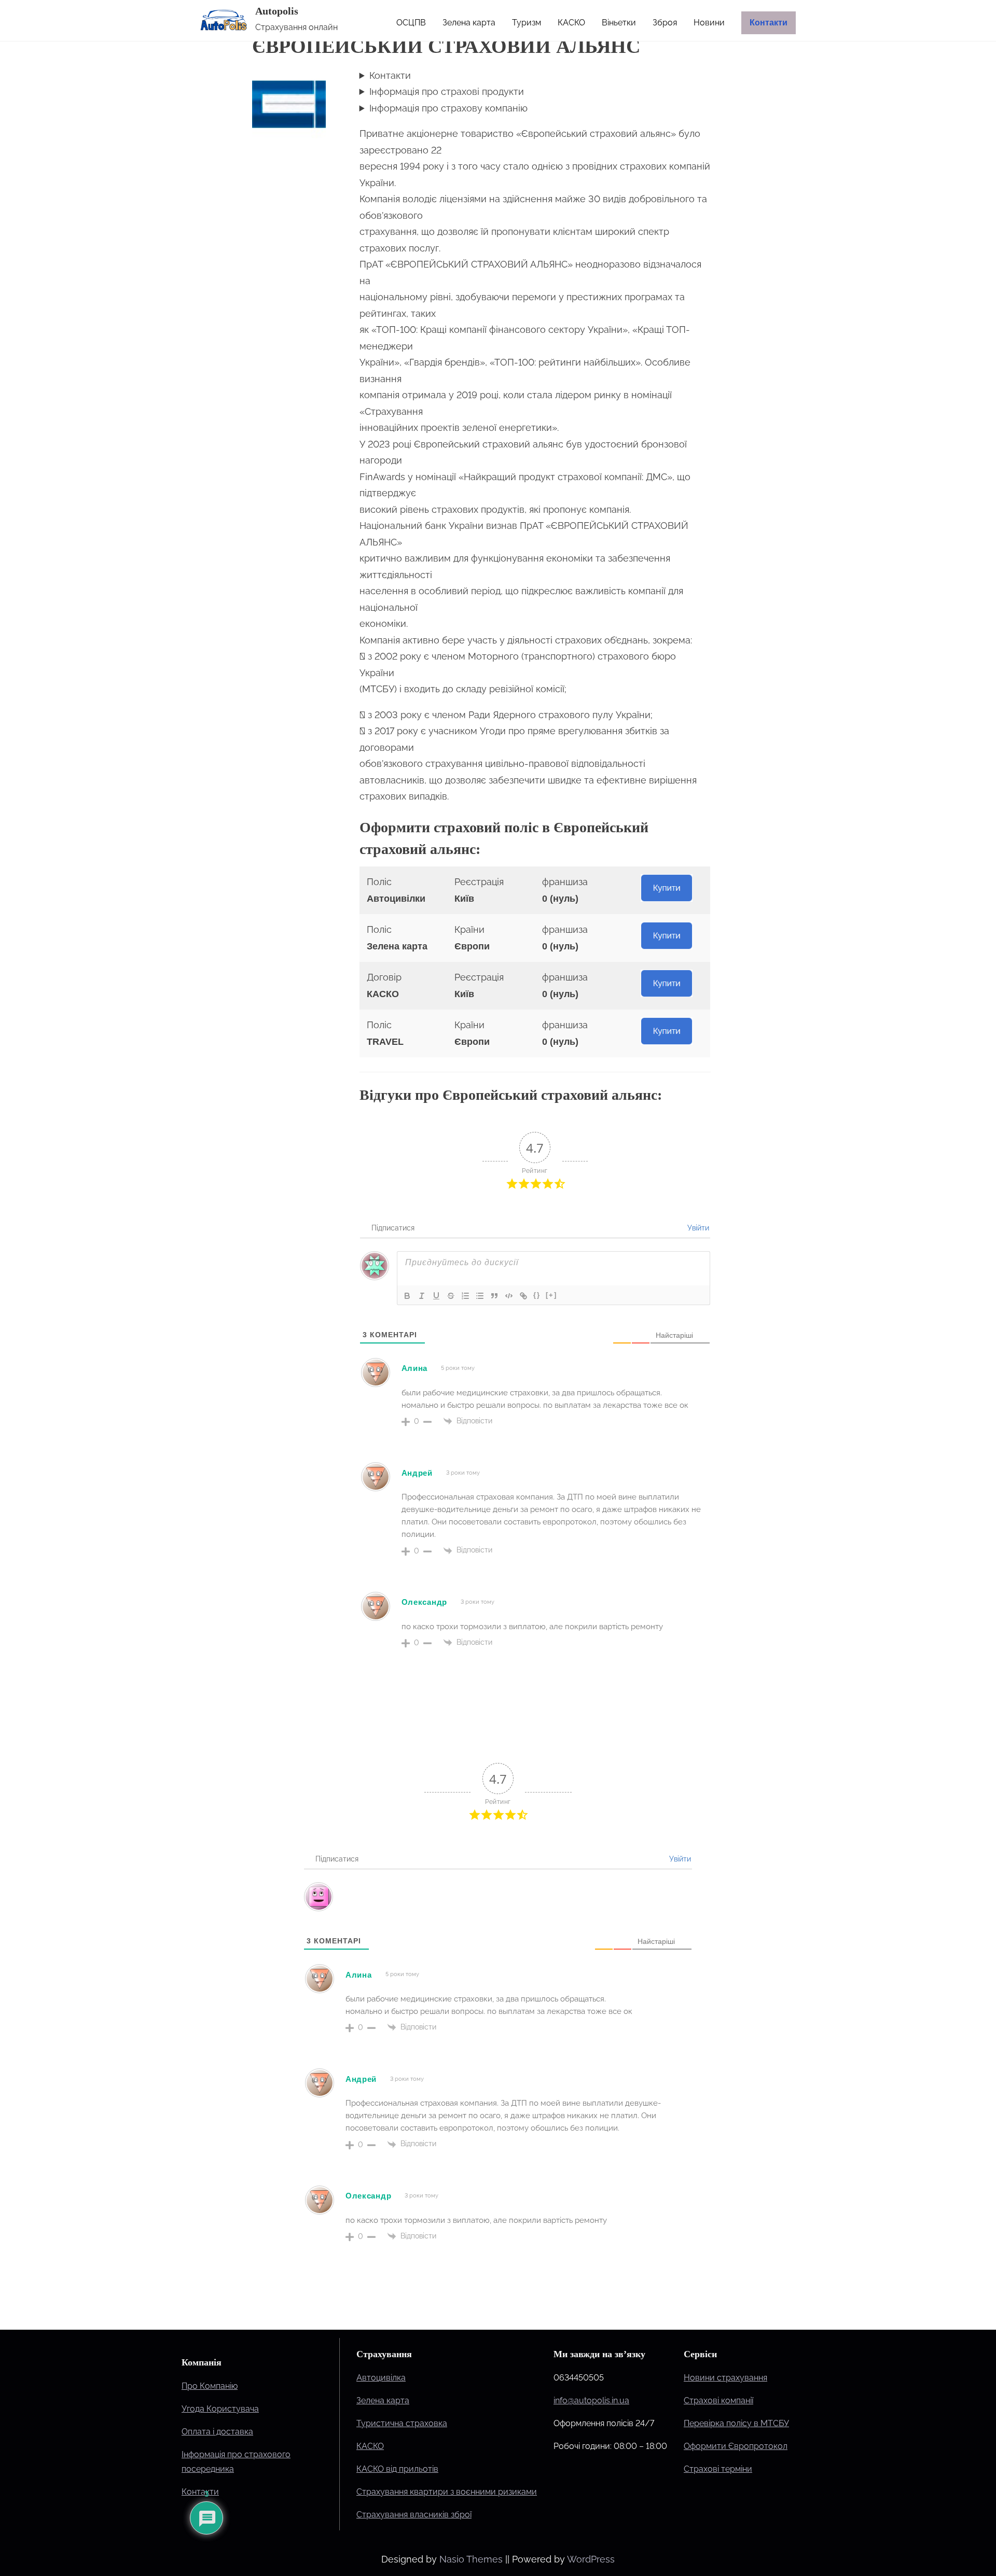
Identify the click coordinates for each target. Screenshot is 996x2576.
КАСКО (370, 2446)
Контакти (390, 75)
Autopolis (277, 11)
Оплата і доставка (217, 2432)
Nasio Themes (472, 2559)
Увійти (697, 1228)
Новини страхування (725, 2378)
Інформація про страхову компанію (448, 108)
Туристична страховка (402, 2423)
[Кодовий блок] (509, 1296)
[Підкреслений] (436, 1296)
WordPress (591, 2559)
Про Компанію (210, 2386)
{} (537, 1295)
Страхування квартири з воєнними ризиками (447, 2492)
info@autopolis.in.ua (591, 2400)
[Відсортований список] (465, 1296)
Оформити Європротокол (736, 2446)
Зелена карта (383, 2400)
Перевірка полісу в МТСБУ (736, 2423)
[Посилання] (523, 1296)
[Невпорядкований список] (480, 1296)
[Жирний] (407, 1296)
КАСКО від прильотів (397, 2469)
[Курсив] (422, 1296)
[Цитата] (494, 1296)
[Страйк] (451, 1296)
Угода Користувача (220, 2409)
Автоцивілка (381, 2378)
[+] (551, 1295)
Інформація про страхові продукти (447, 92)
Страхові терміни (718, 2469)
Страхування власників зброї (414, 2515)
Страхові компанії (718, 2400)
